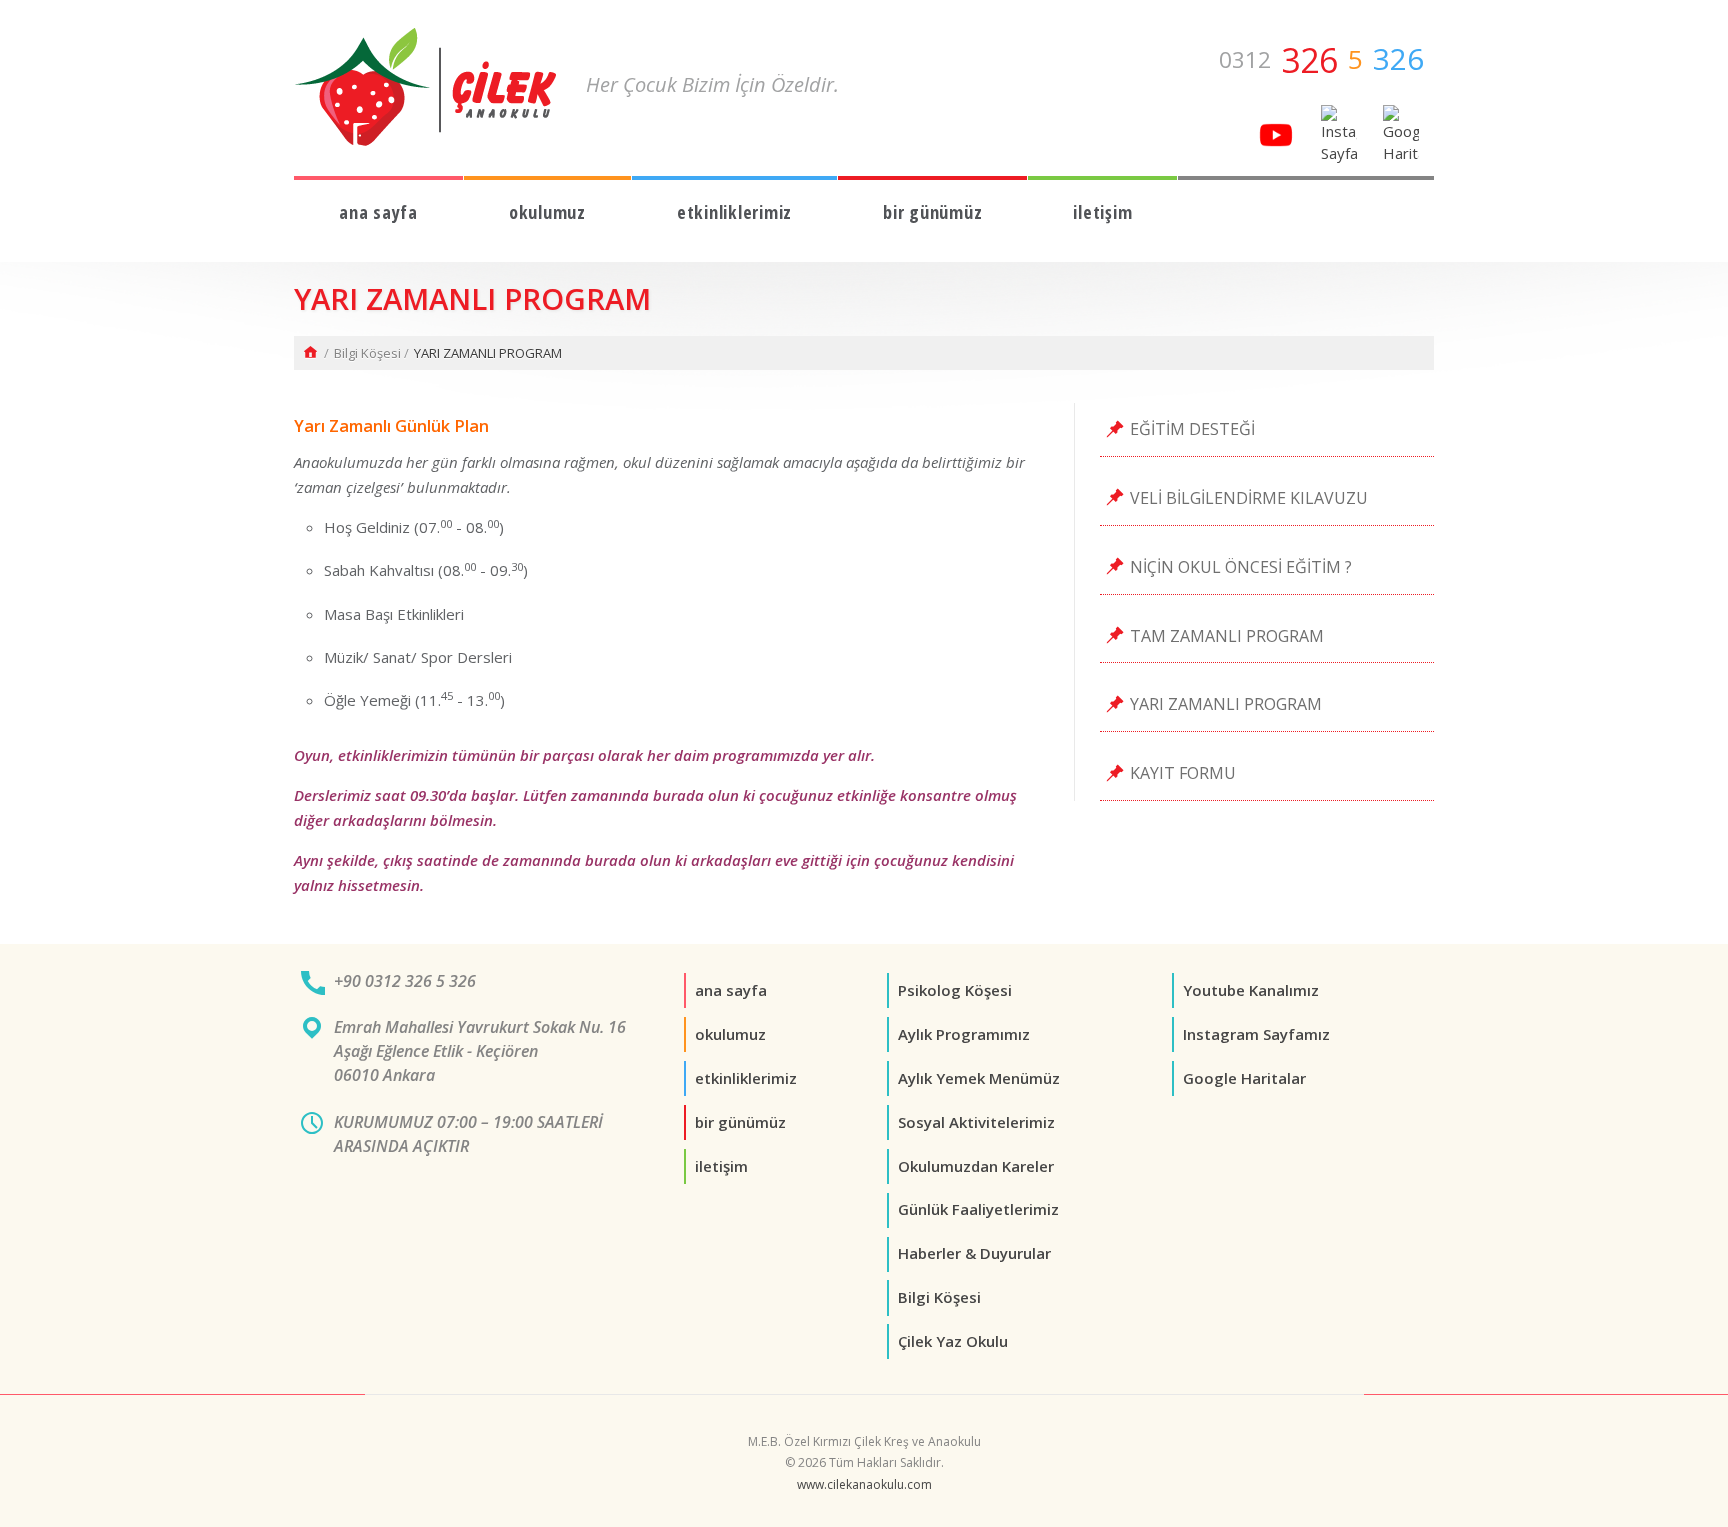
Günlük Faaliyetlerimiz (978, 1209)
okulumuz (547, 212)
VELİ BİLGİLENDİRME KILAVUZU (1249, 498)
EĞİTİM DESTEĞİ (1192, 429)
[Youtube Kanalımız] (1274, 133)
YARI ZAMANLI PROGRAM (1226, 704)
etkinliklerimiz (734, 212)
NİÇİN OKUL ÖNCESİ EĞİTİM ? (1241, 567)
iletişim (1102, 212)
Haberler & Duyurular (974, 1253)
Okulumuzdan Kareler (976, 1166)
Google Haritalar (1244, 1078)
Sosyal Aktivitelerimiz (976, 1122)
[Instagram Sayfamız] (1337, 133)
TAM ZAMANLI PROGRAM (1227, 636)
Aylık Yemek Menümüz (979, 1078)
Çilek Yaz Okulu (953, 1341)
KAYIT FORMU (1183, 773)
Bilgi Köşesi (367, 353)
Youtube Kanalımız (1251, 990)
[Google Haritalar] (1397, 133)
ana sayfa (378, 212)
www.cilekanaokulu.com (864, 1484)
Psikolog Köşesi (955, 990)
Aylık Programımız (964, 1034)
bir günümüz (932, 212)
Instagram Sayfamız (1256, 1034)
